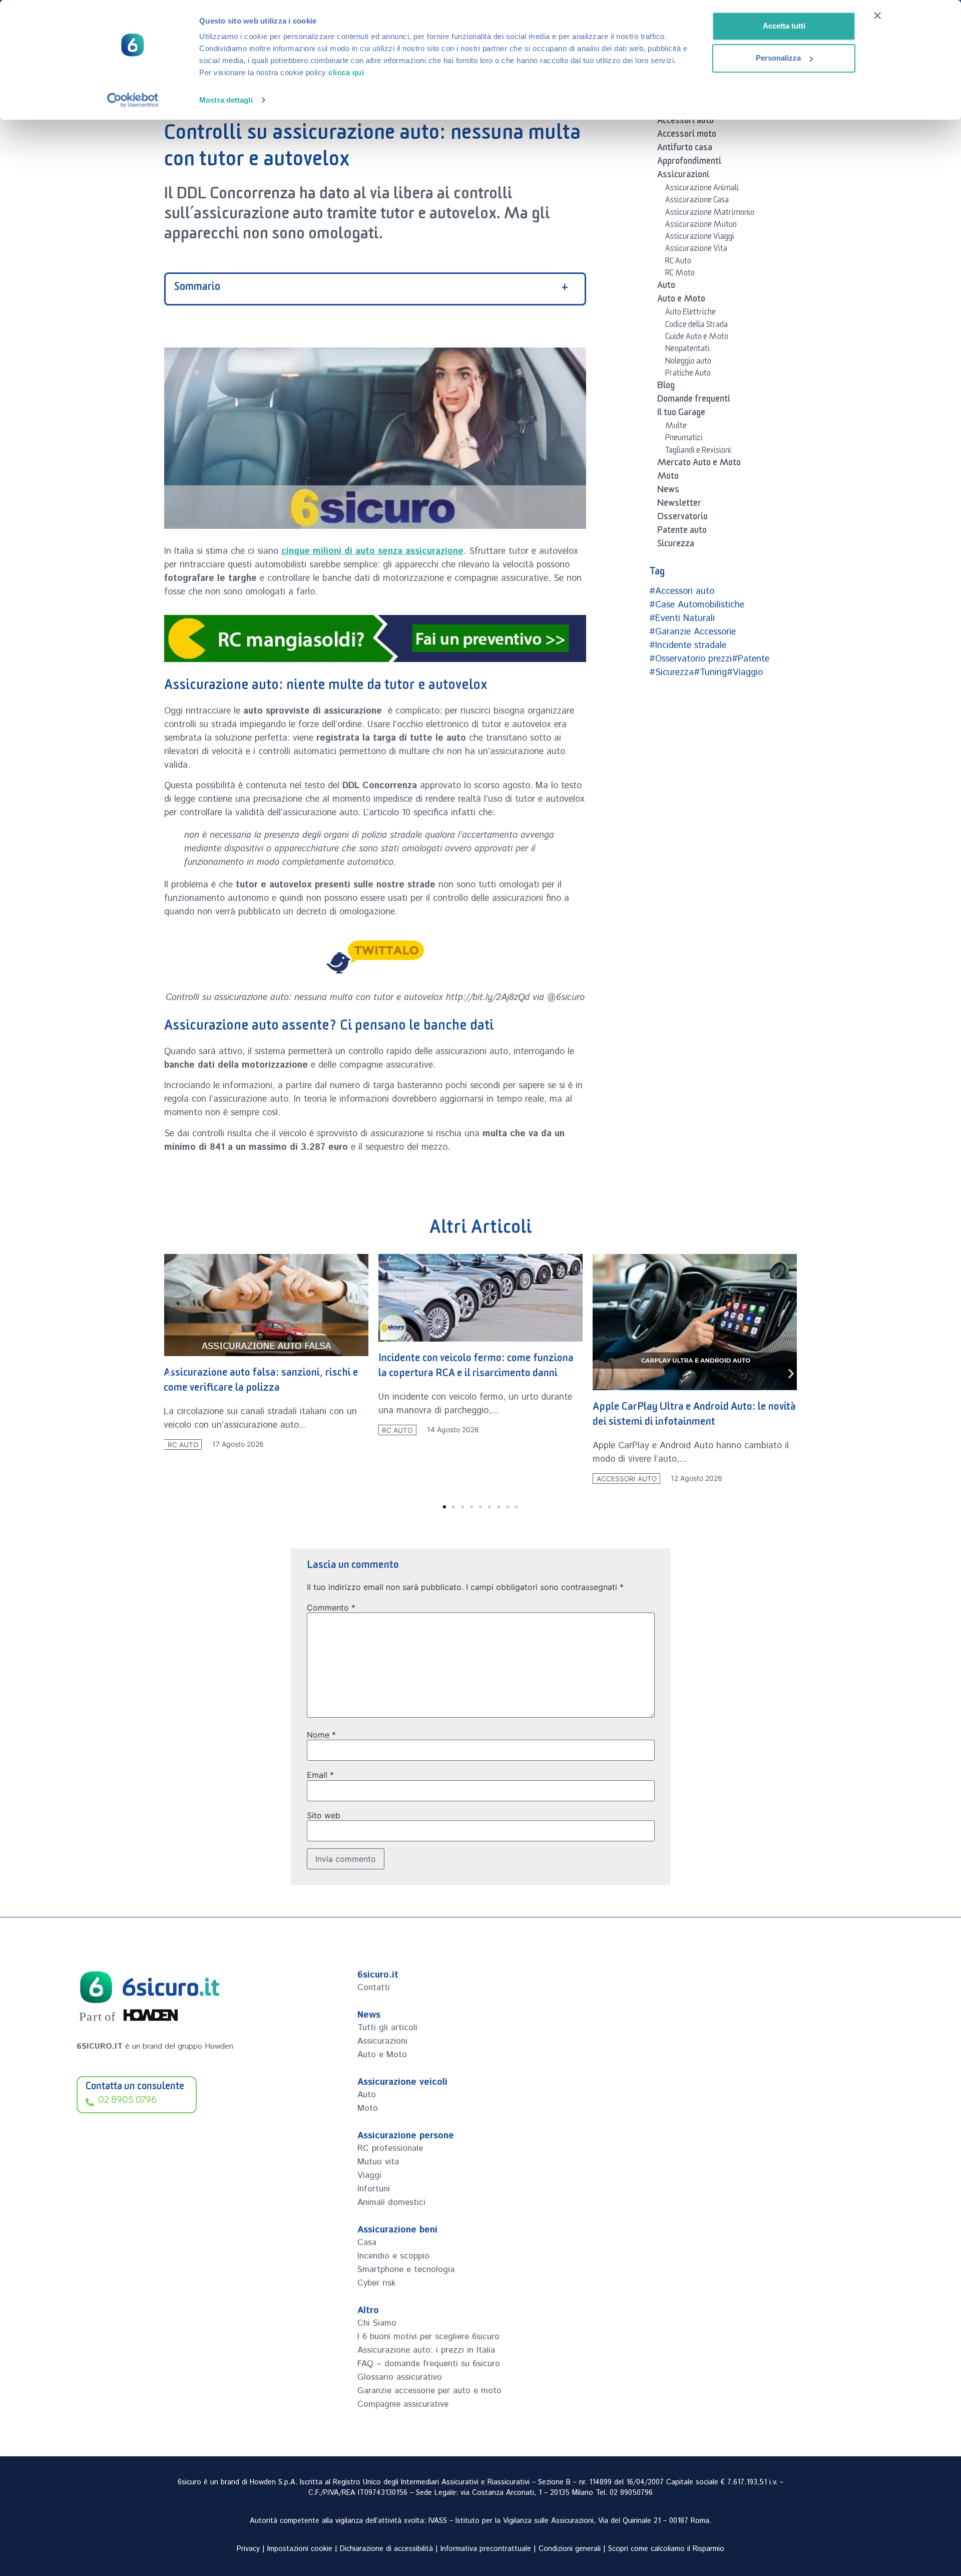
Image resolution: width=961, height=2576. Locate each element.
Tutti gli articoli (387, 2028)
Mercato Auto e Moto (699, 464)
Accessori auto (685, 122)
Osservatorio (682, 518)
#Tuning (710, 673)
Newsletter (679, 505)
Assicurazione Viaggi (700, 238)
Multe (676, 427)
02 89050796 (631, 2493)
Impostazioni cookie (300, 2549)
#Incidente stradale (688, 646)
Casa (367, 2242)
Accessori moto (687, 136)
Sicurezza (676, 545)
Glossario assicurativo (400, 2377)
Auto (666, 287)
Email (320, 1775)
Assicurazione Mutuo (701, 226)
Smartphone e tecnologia (406, 2270)
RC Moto (680, 274)
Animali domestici (391, 2202)
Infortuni (374, 2189)
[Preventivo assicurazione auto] (375, 638)
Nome (321, 1735)
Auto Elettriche (690, 313)
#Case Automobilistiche (697, 605)
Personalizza (778, 58)
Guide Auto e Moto (697, 338)
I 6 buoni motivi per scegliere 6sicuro (428, 2337)
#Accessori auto (682, 591)
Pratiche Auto (688, 375)
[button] (170, 1374)
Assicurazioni (683, 176)
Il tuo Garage (681, 414)
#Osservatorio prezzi (690, 659)
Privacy (248, 2549)
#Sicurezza (671, 673)
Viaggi (369, 2175)
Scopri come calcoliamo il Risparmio (666, 2549)
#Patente (751, 659)
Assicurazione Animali (702, 189)
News (668, 491)
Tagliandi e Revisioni (698, 452)
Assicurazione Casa (697, 201)
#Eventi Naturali (682, 618)
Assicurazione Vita (696, 250)
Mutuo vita (378, 2162)
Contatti (374, 1988)
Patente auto (682, 532)
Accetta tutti (784, 26)
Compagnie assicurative (403, 2404)
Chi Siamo (377, 2323)
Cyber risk (376, 2283)
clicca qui (346, 72)
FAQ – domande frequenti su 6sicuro (429, 2364)
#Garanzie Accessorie (692, 632)
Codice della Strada (696, 326)
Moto (668, 478)
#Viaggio (745, 673)
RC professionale (390, 2148)
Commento (331, 1607)
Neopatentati (687, 350)
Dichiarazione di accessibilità (386, 2549)
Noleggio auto (688, 363)
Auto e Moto (681, 300)
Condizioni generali (570, 2549)
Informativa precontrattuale (486, 2549)
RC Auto (678, 262)
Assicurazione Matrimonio (710, 214)
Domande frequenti (694, 401)
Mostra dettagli (226, 100)
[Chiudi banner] (877, 16)
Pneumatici (684, 439)
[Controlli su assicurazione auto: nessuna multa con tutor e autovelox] (375, 955)
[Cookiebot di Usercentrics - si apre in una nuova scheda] (133, 100)
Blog (666, 387)
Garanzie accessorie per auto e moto (429, 2391)
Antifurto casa (685, 149)
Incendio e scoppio (393, 2256)
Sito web (324, 1815)
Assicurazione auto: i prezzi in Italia (426, 2350)
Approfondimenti (689, 163)
